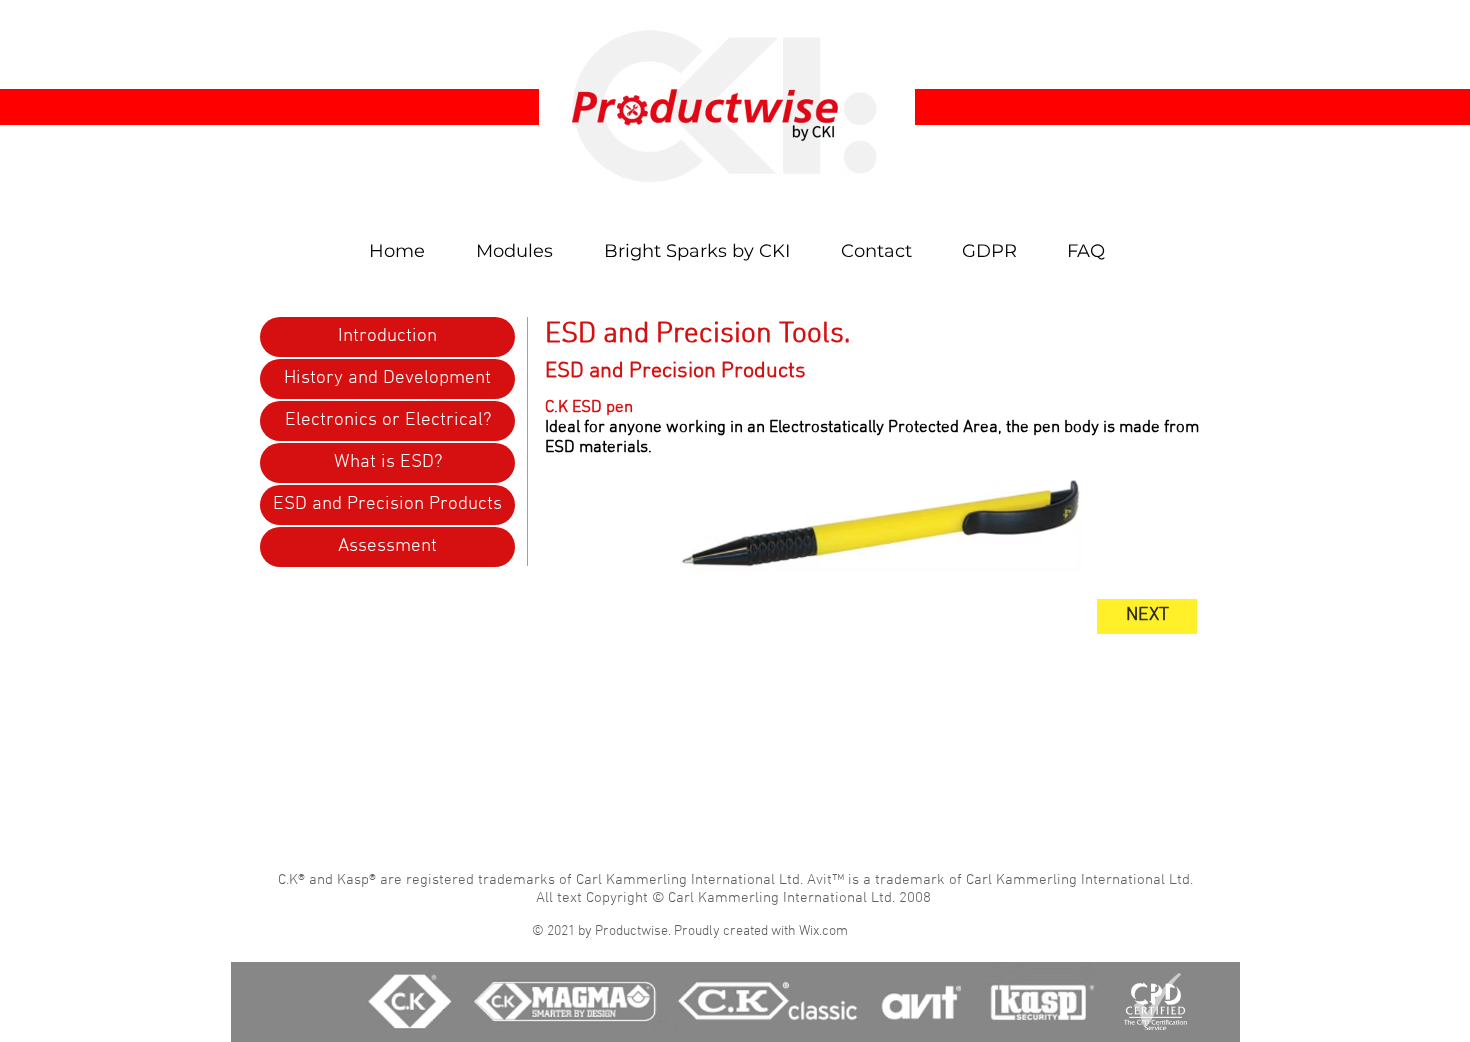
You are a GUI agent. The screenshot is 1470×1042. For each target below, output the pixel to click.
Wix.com (823, 931)
